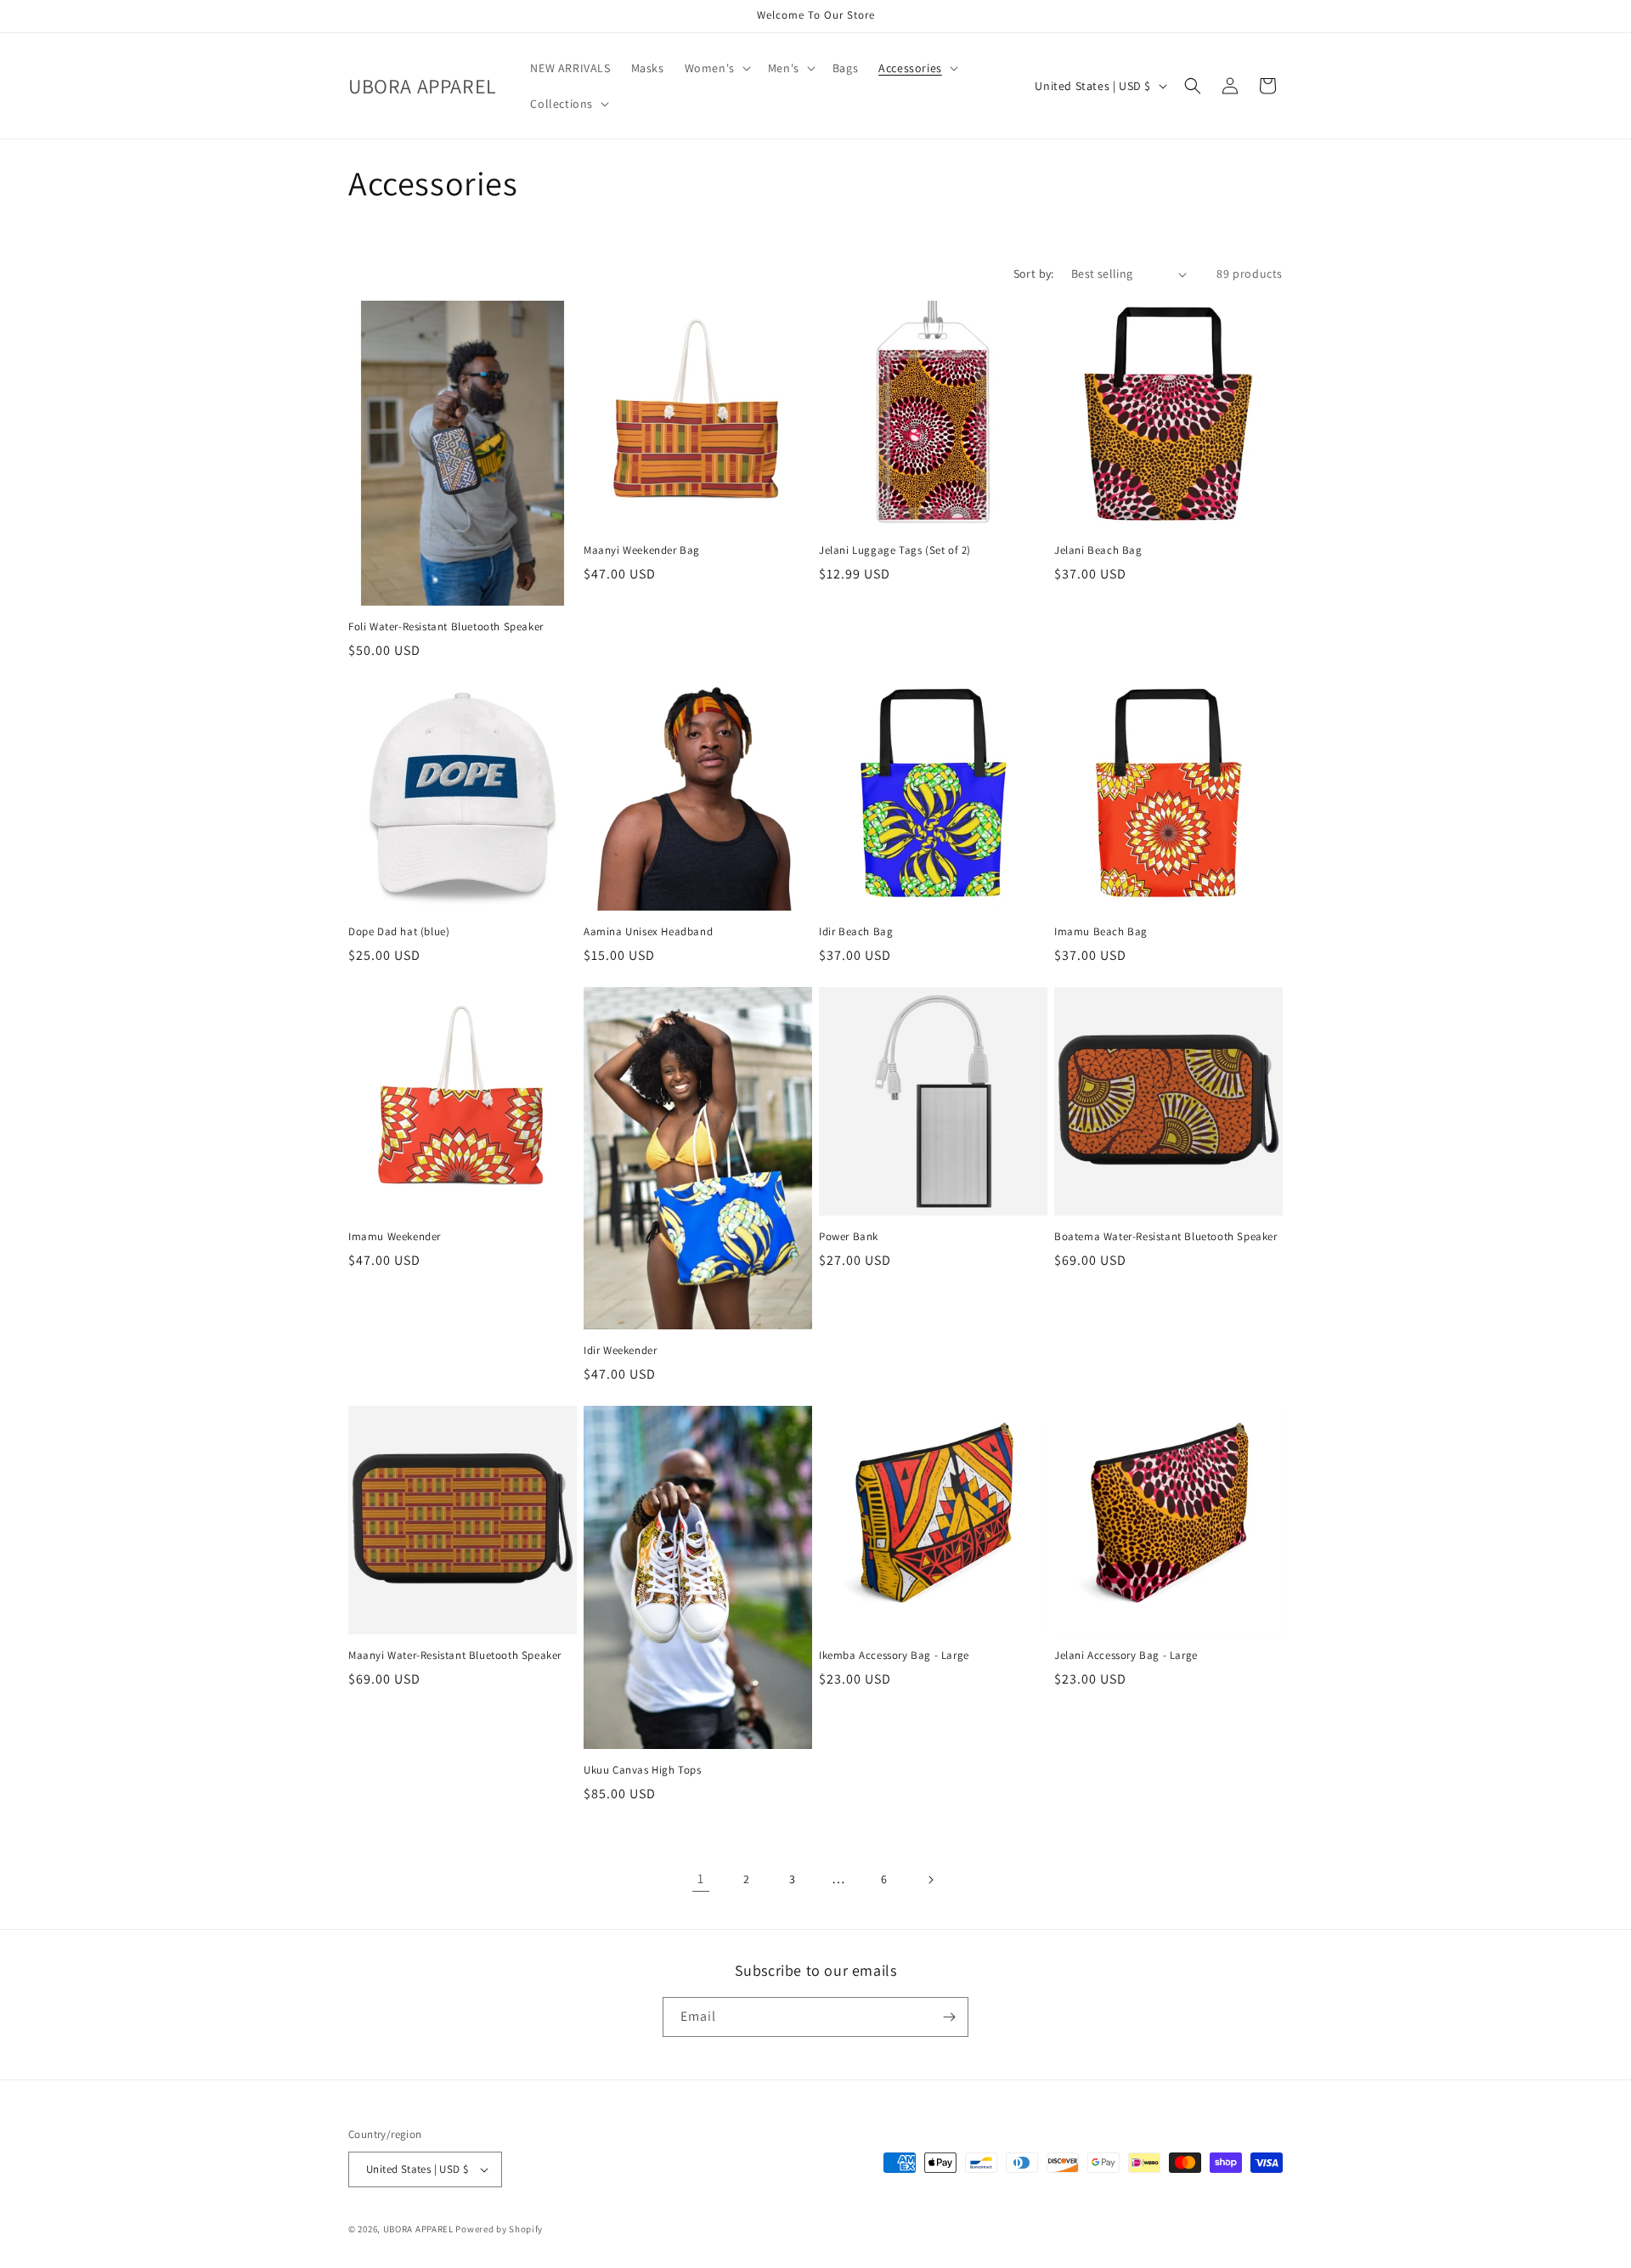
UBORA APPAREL (418, 2229)
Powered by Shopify (499, 2229)
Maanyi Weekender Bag (642, 550)
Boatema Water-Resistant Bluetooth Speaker (1166, 1237)
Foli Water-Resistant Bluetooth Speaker (446, 627)
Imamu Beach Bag (1101, 932)
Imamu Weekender (395, 1237)
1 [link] (701, 1879)
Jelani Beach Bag (1098, 550)
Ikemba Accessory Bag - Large (894, 1656)
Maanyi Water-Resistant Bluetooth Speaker (455, 1656)
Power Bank (849, 1237)
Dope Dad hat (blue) (399, 932)
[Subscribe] (949, 2017)
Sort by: (1034, 274)
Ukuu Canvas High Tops (643, 1770)
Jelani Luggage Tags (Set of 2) (895, 550)
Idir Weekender (620, 1351)
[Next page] (930, 1880)
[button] (716, 68)
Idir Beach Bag (856, 932)
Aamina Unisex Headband (648, 932)
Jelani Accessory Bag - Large (1126, 1656)
